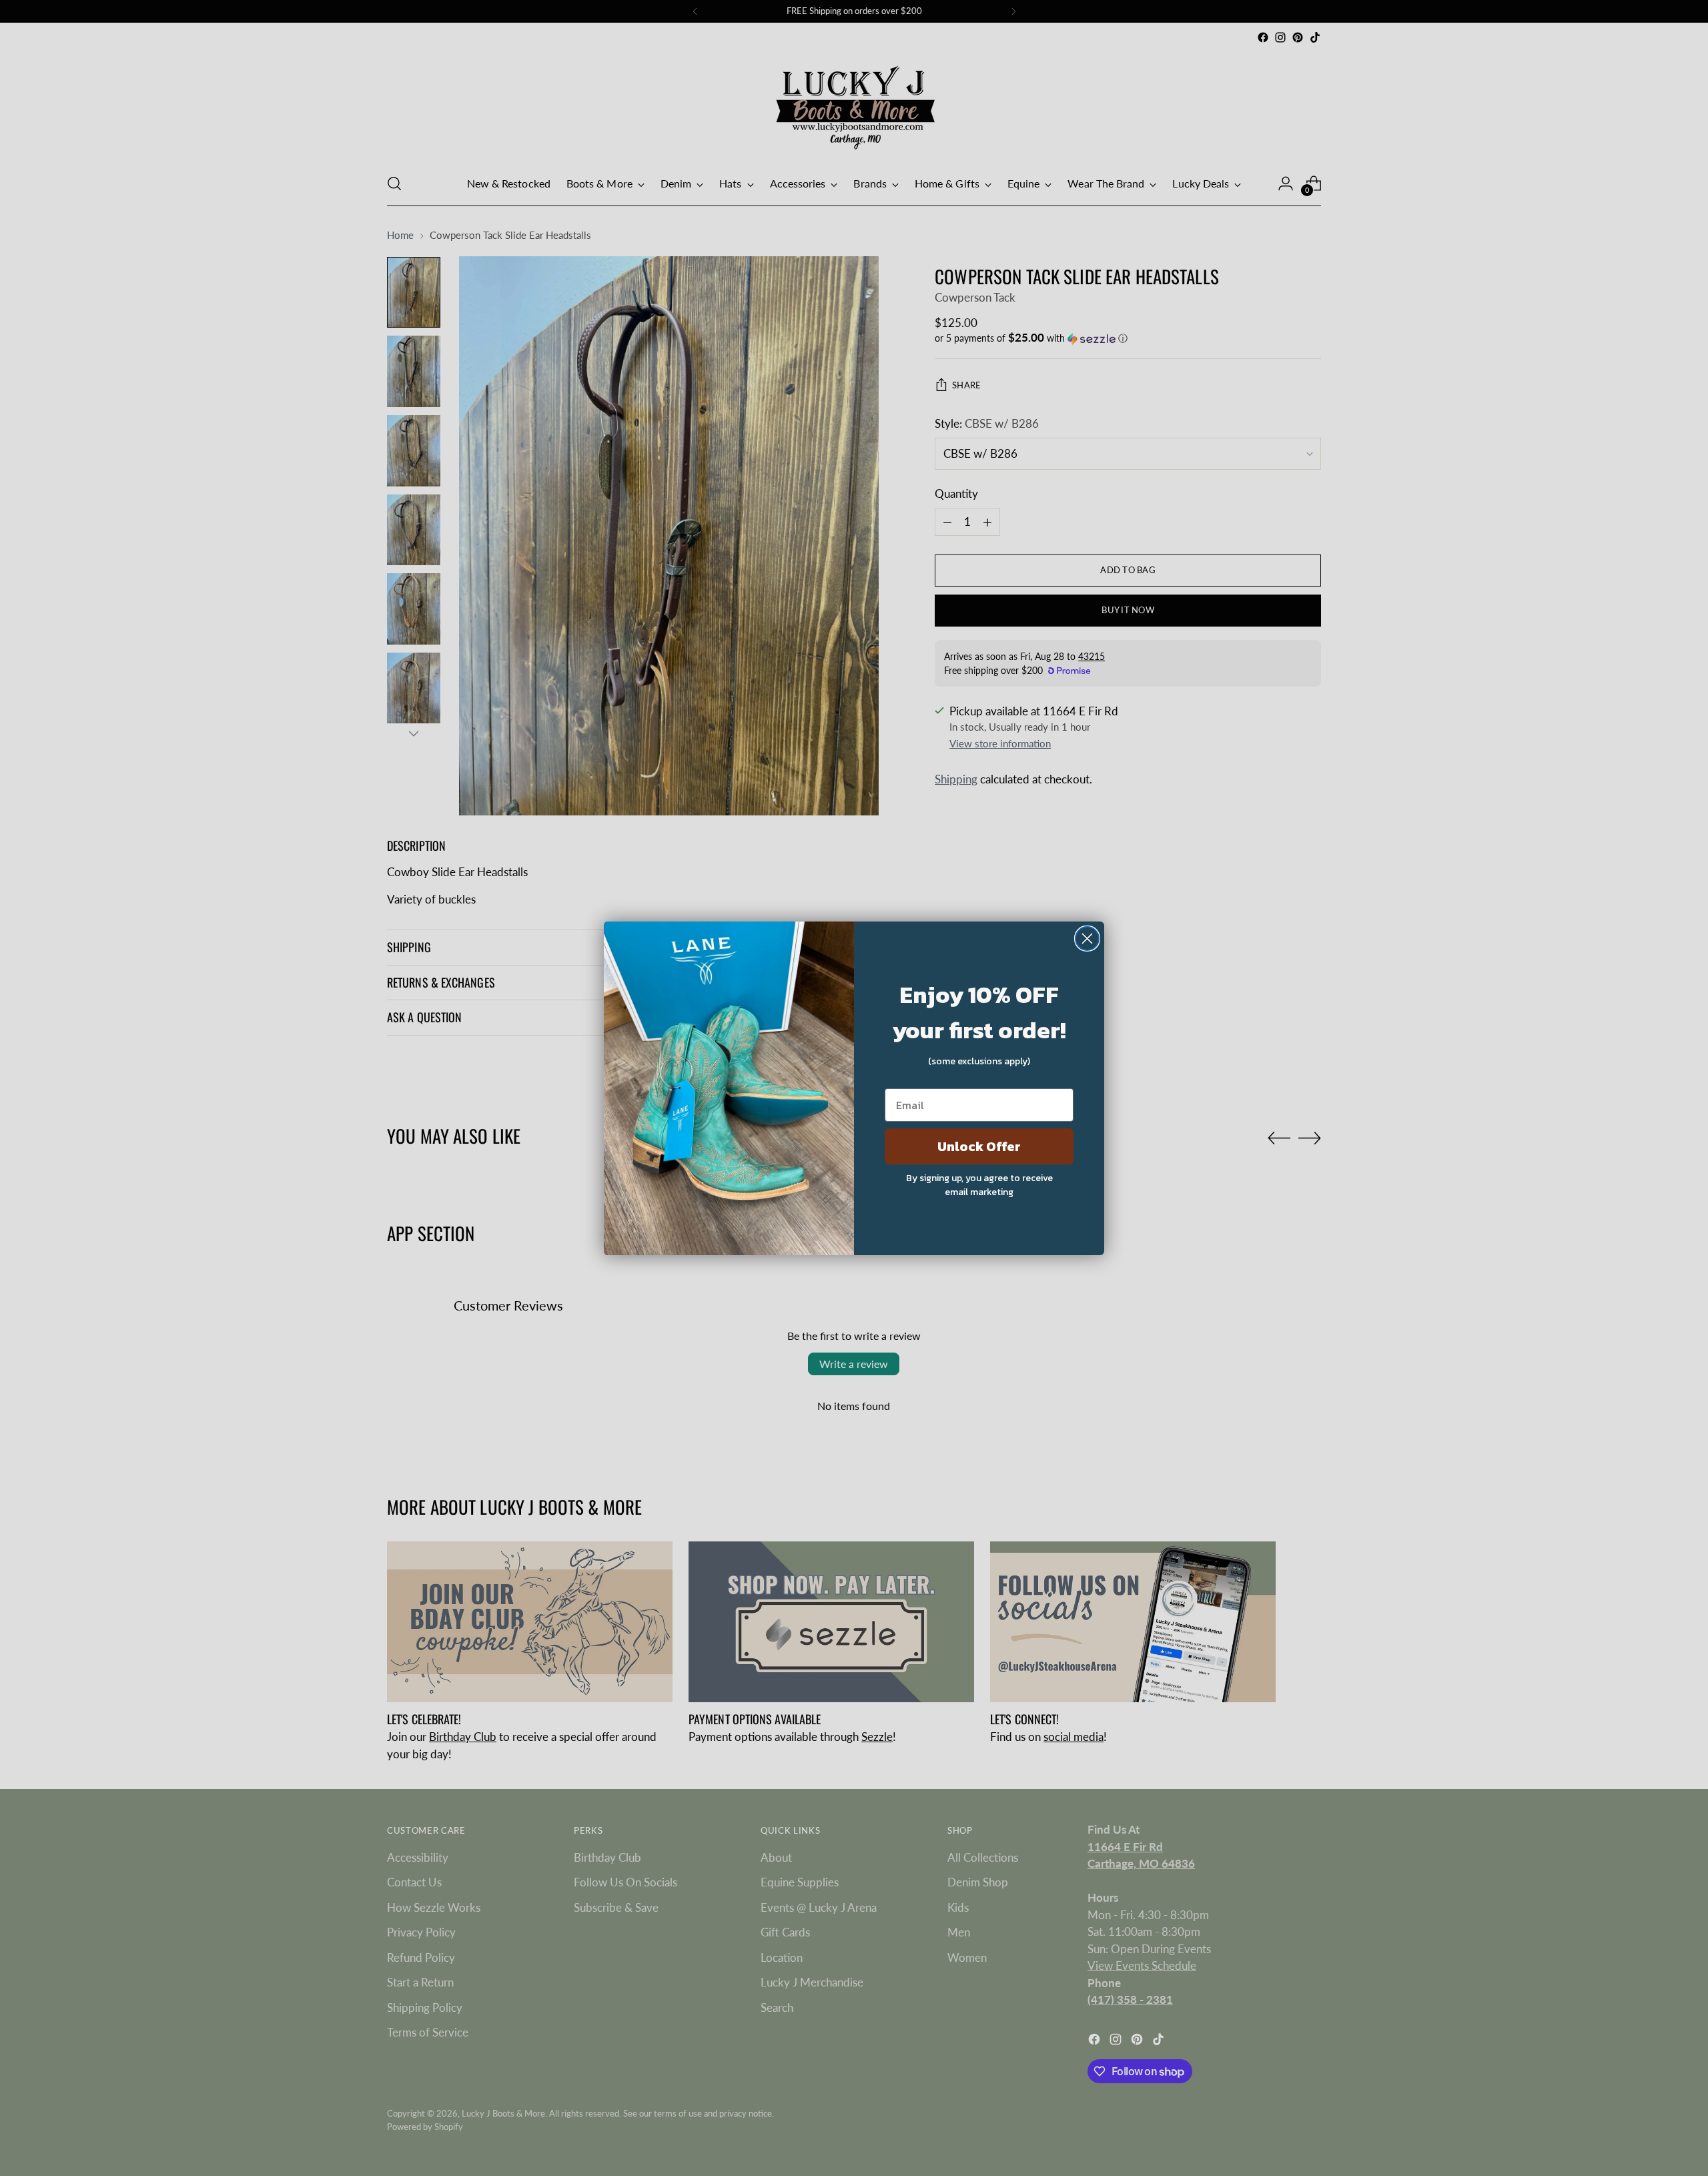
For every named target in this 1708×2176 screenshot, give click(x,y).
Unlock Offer (979, 1146)
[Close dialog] (1087, 939)
